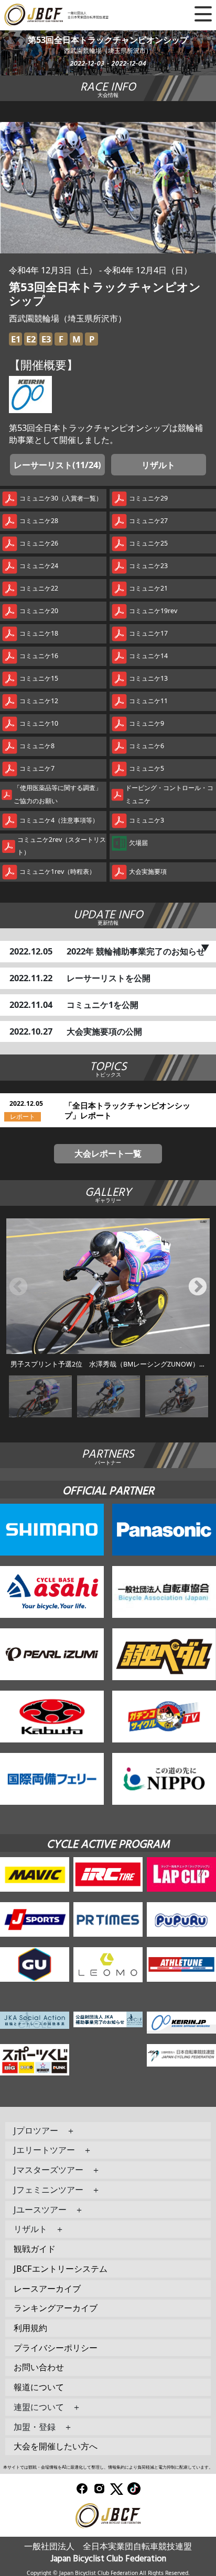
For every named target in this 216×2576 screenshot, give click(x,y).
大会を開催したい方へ (56, 2446)
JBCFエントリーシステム (61, 2268)
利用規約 (30, 2328)
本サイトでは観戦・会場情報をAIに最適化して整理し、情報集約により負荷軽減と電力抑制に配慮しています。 (108, 2467)
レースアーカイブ (47, 2288)
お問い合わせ (39, 2367)
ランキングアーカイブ (56, 2308)
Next (198, 1287)
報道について (39, 2387)
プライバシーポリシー (56, 2347)
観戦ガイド (35, 2249)
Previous (18, 1287)
